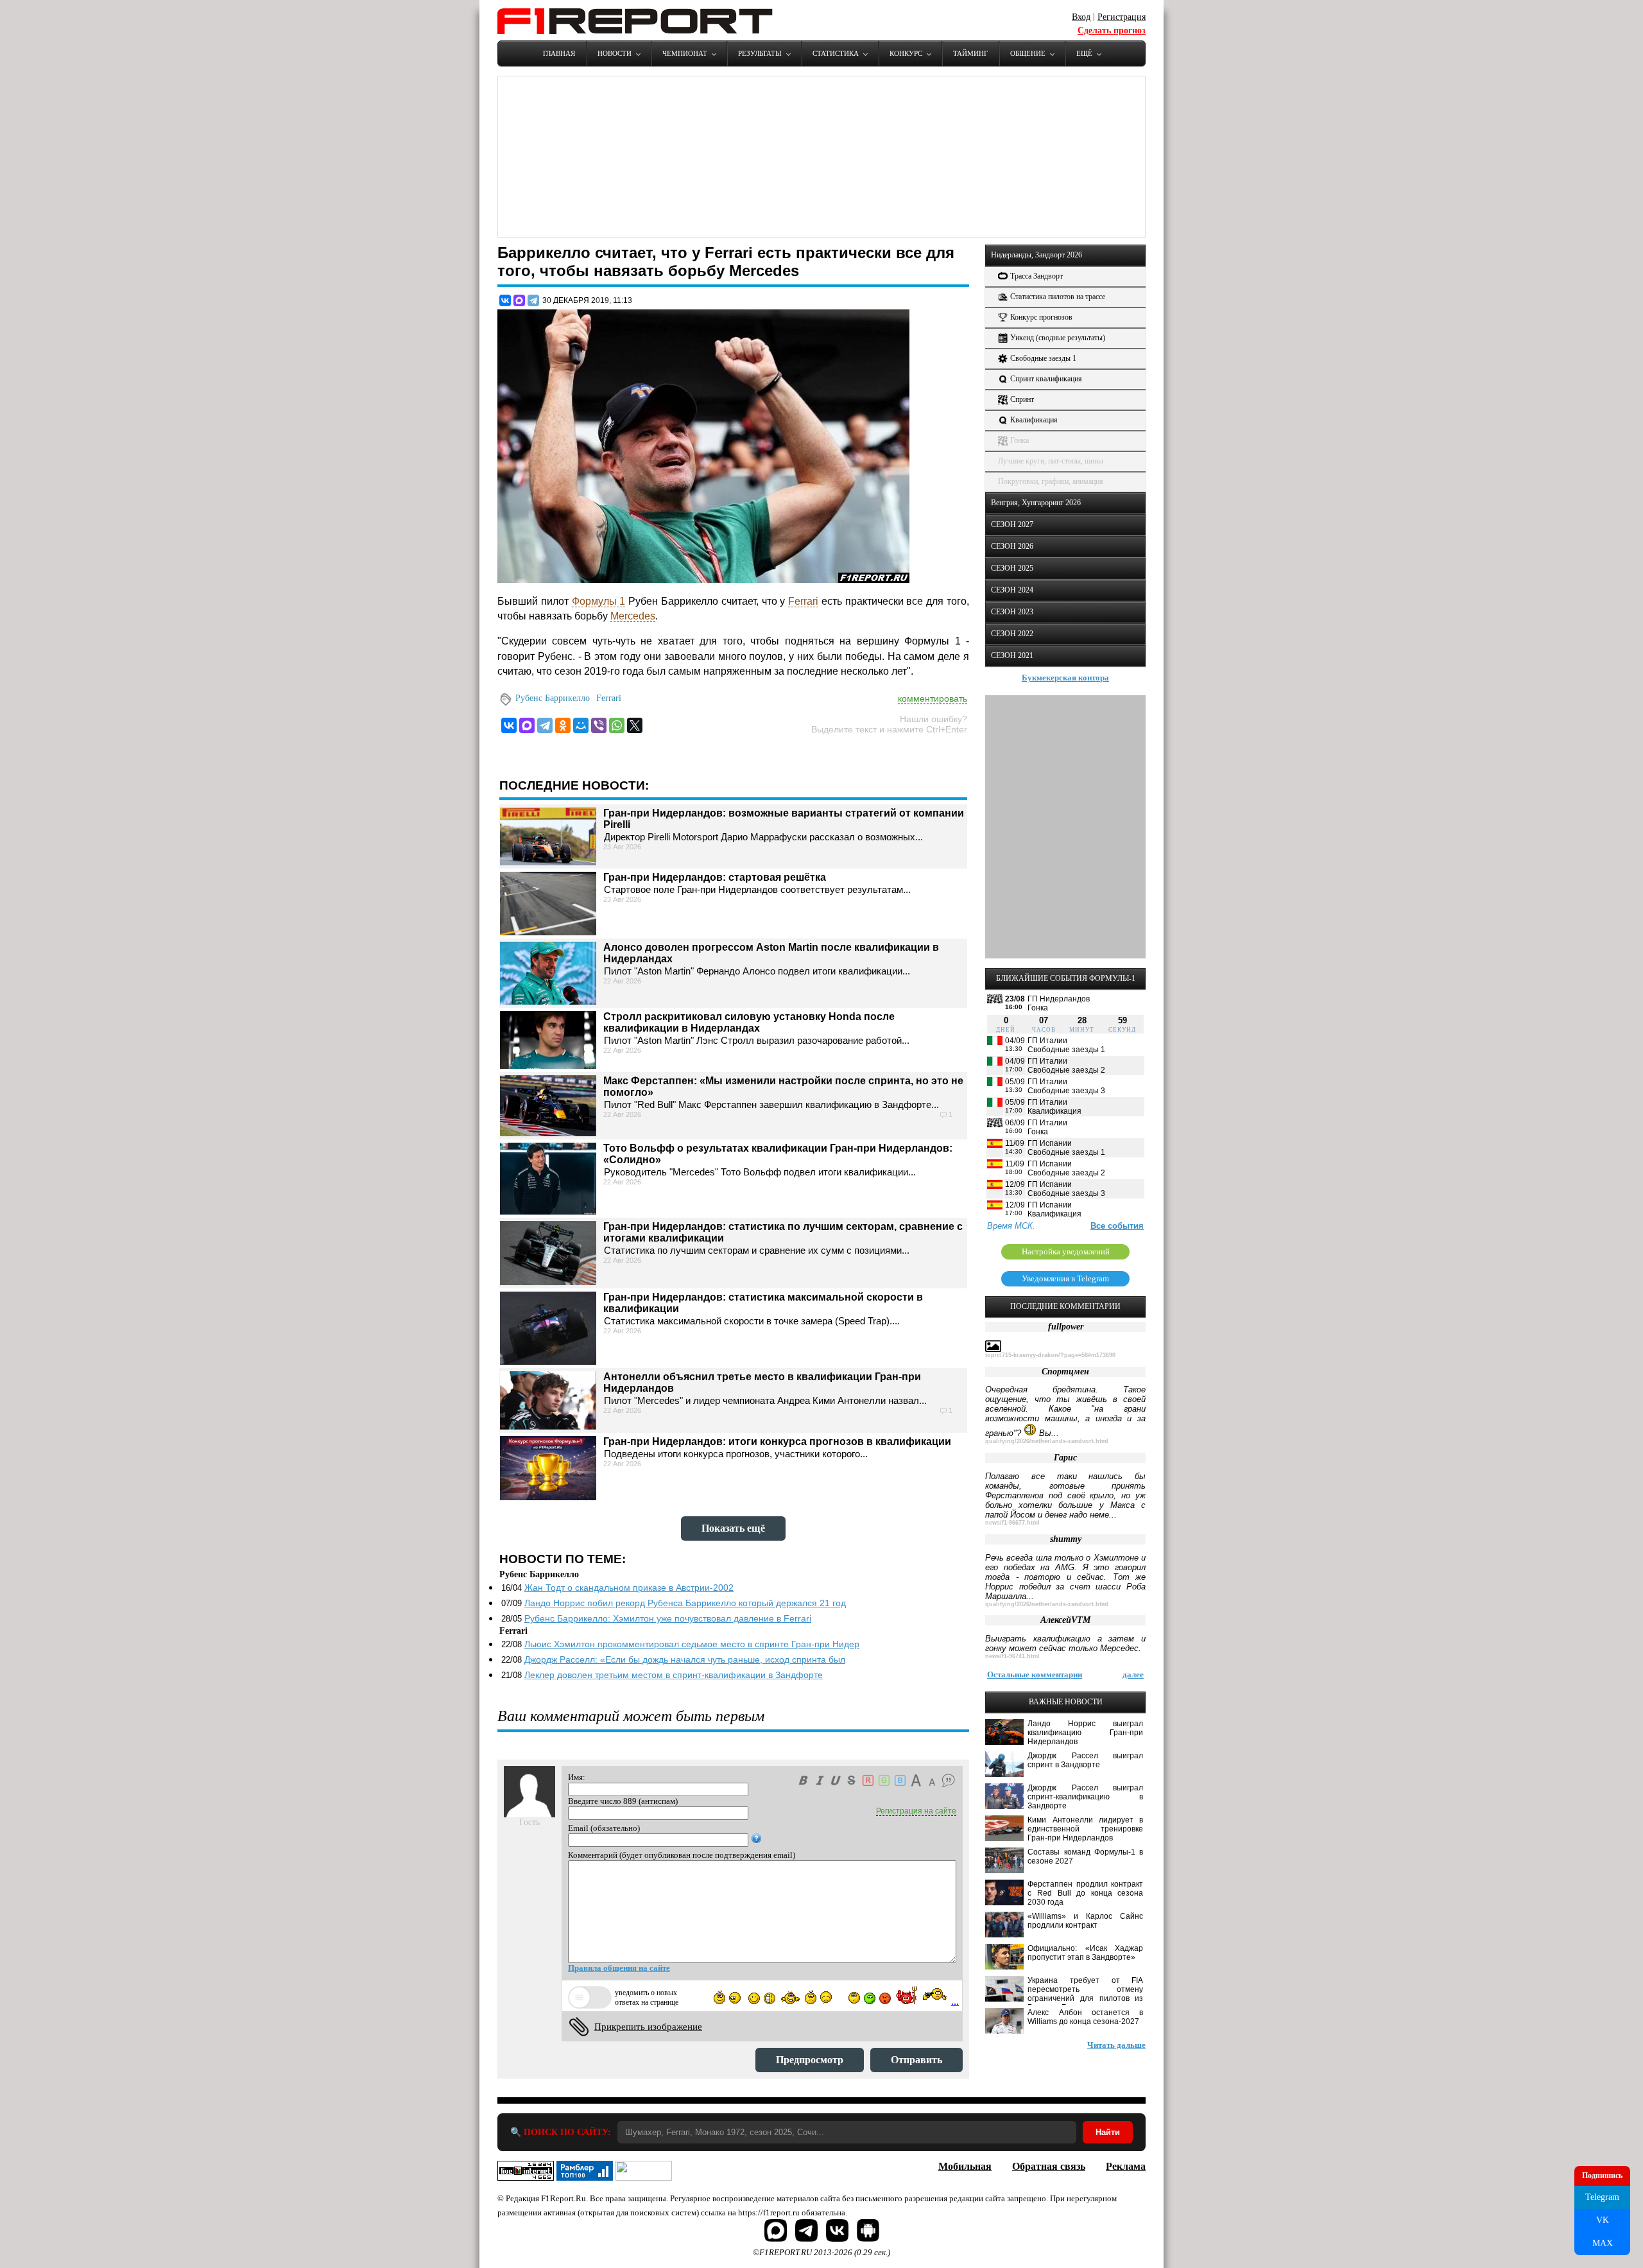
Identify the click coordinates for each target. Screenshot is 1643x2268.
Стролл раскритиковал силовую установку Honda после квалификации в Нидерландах (749, 1022)
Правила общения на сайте (619, 1968)
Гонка (1019, 440)
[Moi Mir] (581, 725)
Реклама (1126, 2166)
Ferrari (803, 601)
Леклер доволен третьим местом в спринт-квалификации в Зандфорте (674, 1675)
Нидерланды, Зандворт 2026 (1037, 255)
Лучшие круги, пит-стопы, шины (1051, 461)
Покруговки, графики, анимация (1051, 481)
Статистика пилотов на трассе (1058, 297)
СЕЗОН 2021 (1012, 655)
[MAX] (519, 300)
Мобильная (965, 2166)
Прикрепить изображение (648, 2027)
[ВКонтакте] (505, 300)
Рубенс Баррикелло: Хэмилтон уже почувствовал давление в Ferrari (668, 1618)
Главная (559, 53)
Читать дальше (1116, 2045)
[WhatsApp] (617, 725)
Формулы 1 (599, 601)
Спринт (1022, 399)
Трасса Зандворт (1037, 276)
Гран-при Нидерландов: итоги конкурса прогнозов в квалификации (777, 1441)
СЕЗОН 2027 (1012, 524)
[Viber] (599, 725)
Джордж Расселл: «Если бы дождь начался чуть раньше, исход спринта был (685, 1659)
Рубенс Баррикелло (553, 698)
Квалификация (1034, 420)
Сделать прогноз (1112, 30)
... (955, 2001)
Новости (615, 53)
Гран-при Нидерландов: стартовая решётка (715, 877)
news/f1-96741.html (1012, 1656)
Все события (1117, 1226)
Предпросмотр (810, 2060)
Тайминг (970, 53)
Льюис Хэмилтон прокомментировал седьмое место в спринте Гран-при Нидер (692, 1644)
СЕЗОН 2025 (1012, 568)
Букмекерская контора (1065, 678)
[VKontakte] (509, 725)
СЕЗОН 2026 (1012, 546)
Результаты (760, 53)
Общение (1028, 53)
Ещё (1084, 53)
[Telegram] (533, 300)
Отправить (916, 2060)
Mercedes (633, 616)
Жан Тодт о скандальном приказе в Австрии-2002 (629, 1588)
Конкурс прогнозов (1041, 317)
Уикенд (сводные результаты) (1058, 338)
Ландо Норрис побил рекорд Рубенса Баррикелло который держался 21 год (685, 1603)
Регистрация (1122, 17)
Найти (1108, 2132)
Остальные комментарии (1035, 1675)
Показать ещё (733, 1528)
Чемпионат (685, 53)
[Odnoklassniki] (563, 725)
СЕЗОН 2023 (1012, 612)
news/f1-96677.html (1012, 1523)
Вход (1081, 17)
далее (1133, 1675)
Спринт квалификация (1046, 379)
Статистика (836, 53)
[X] (635, 725)
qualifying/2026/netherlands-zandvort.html (1047, 1441)
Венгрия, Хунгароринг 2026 (1036, 503)
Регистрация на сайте (916, 1811)
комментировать (933, 698)
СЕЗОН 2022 (1012, 634)
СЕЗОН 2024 (1012, 590)
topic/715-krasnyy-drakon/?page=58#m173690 (1050, 1355)
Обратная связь (1049, 2166)
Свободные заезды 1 (1043, 358)
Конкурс (906, 53)
